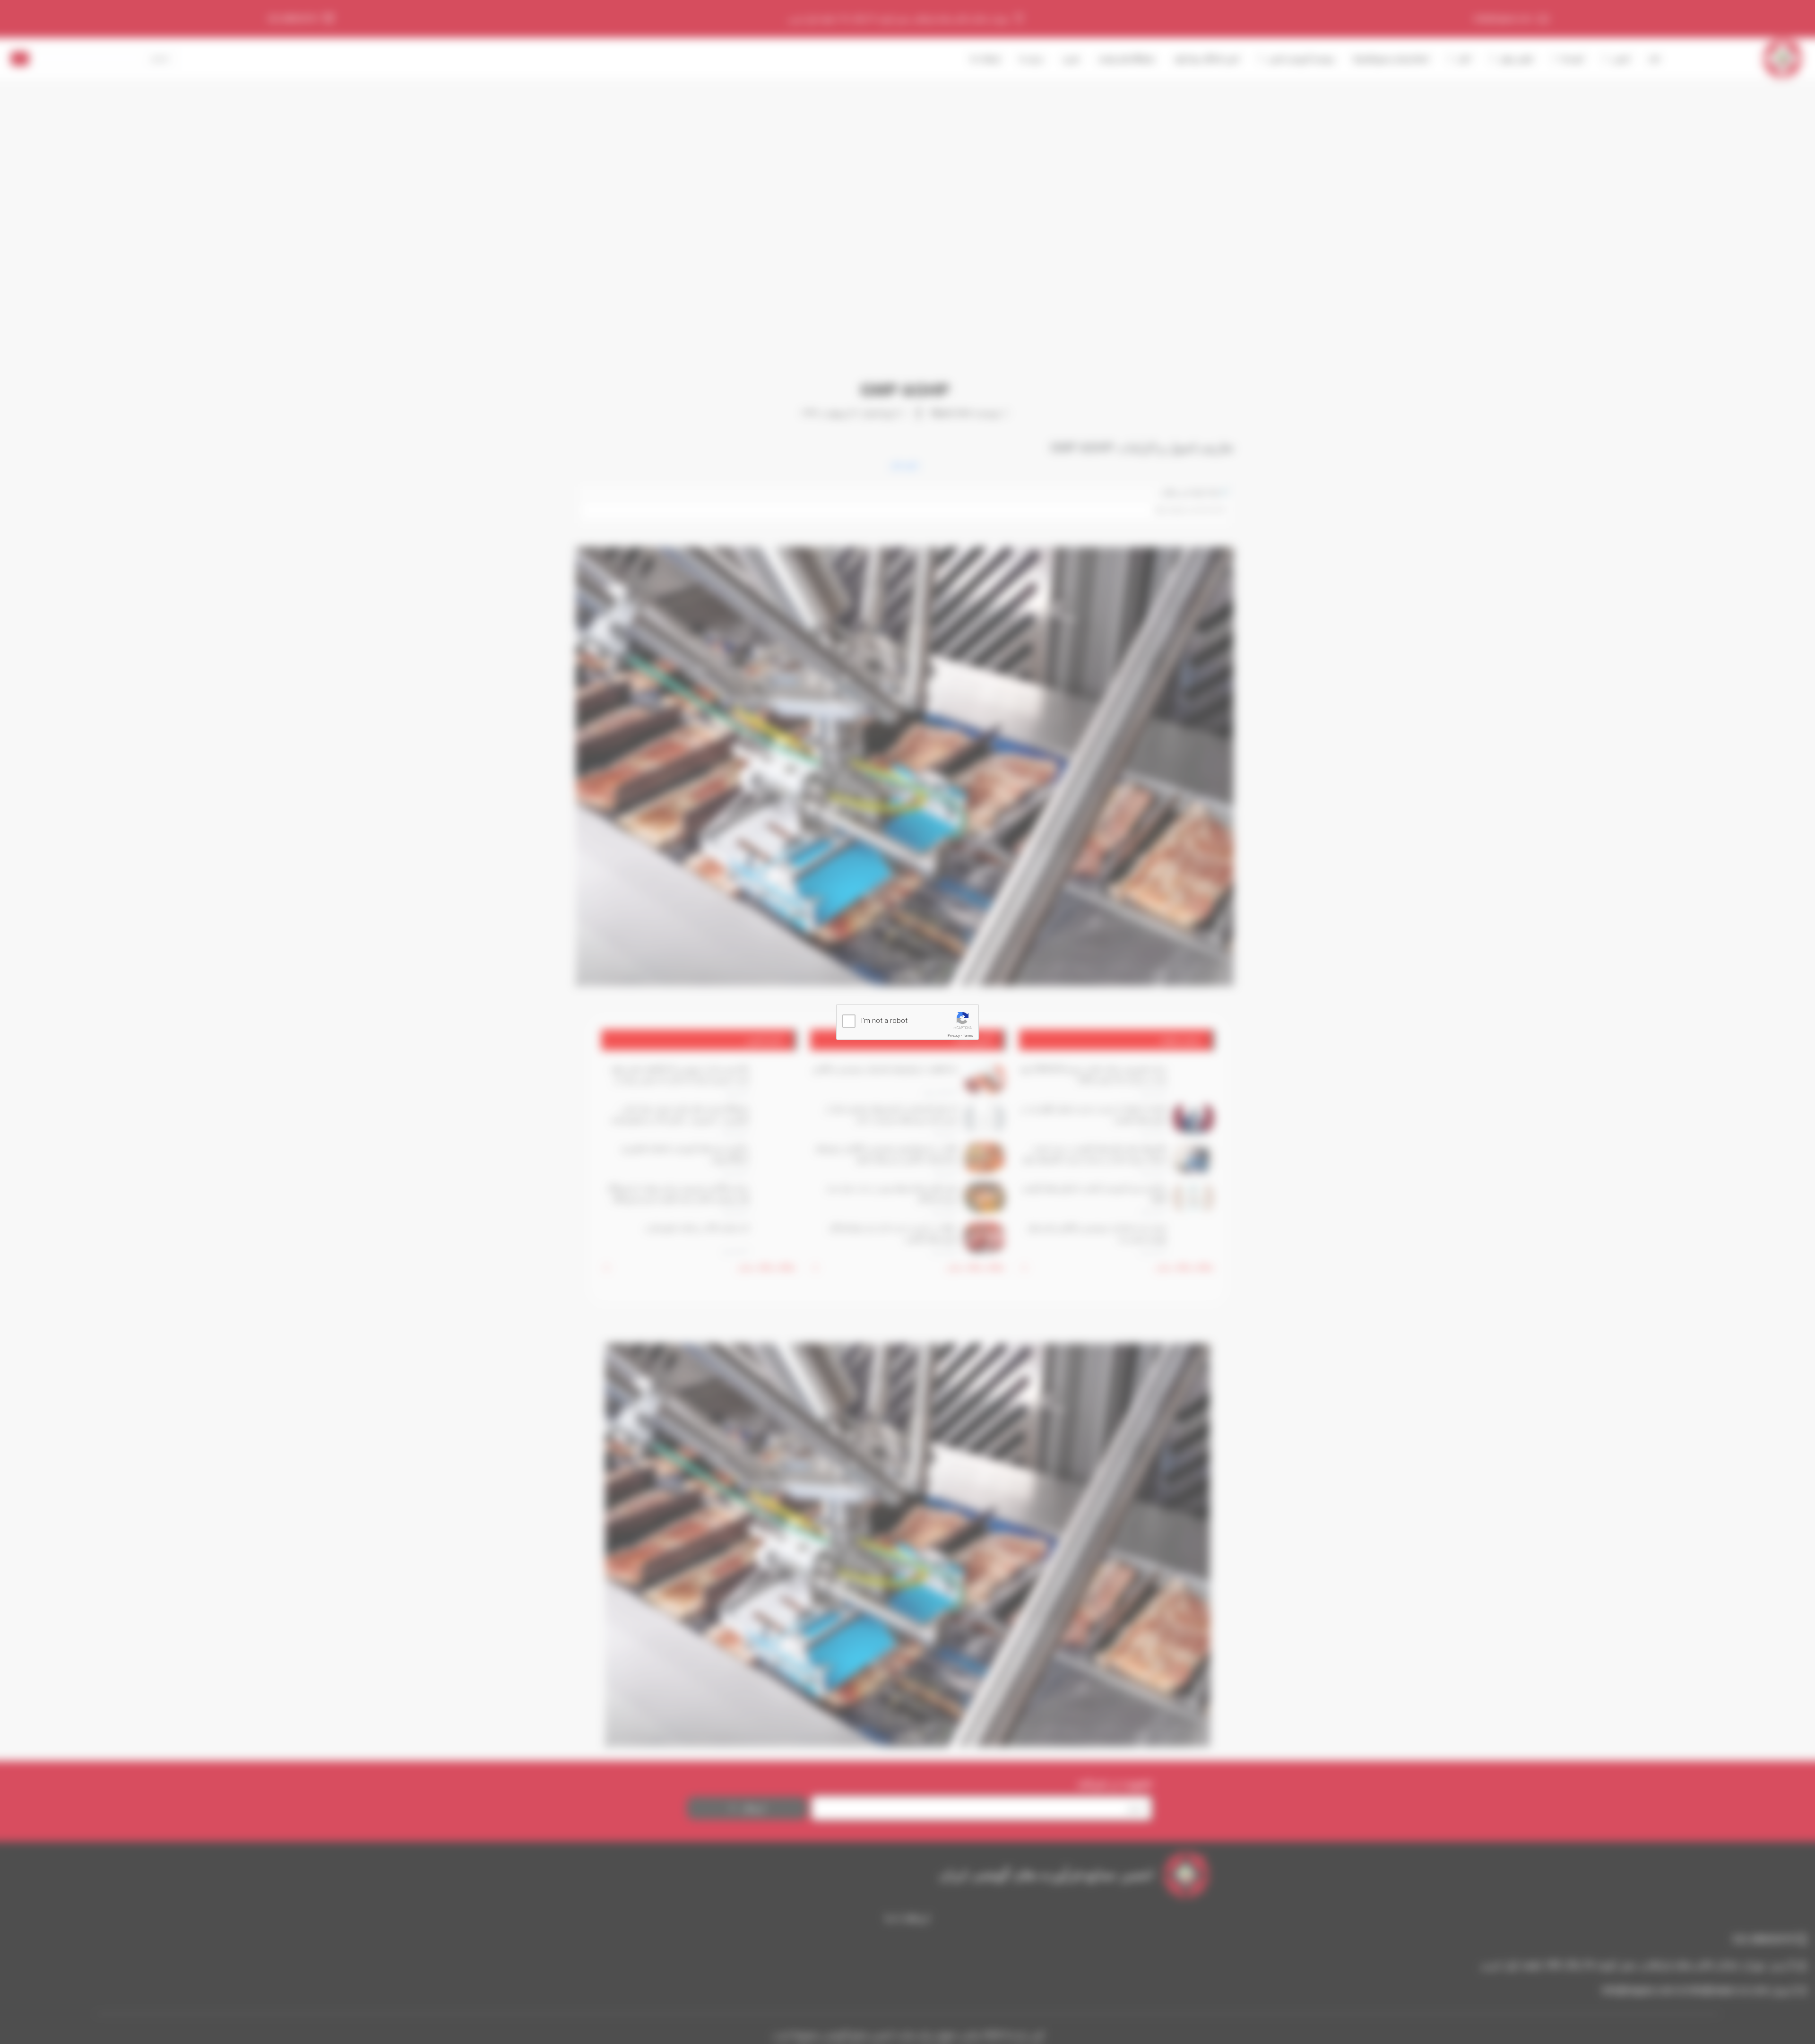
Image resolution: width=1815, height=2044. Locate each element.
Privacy (954, 1035)
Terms (968, 1035)
